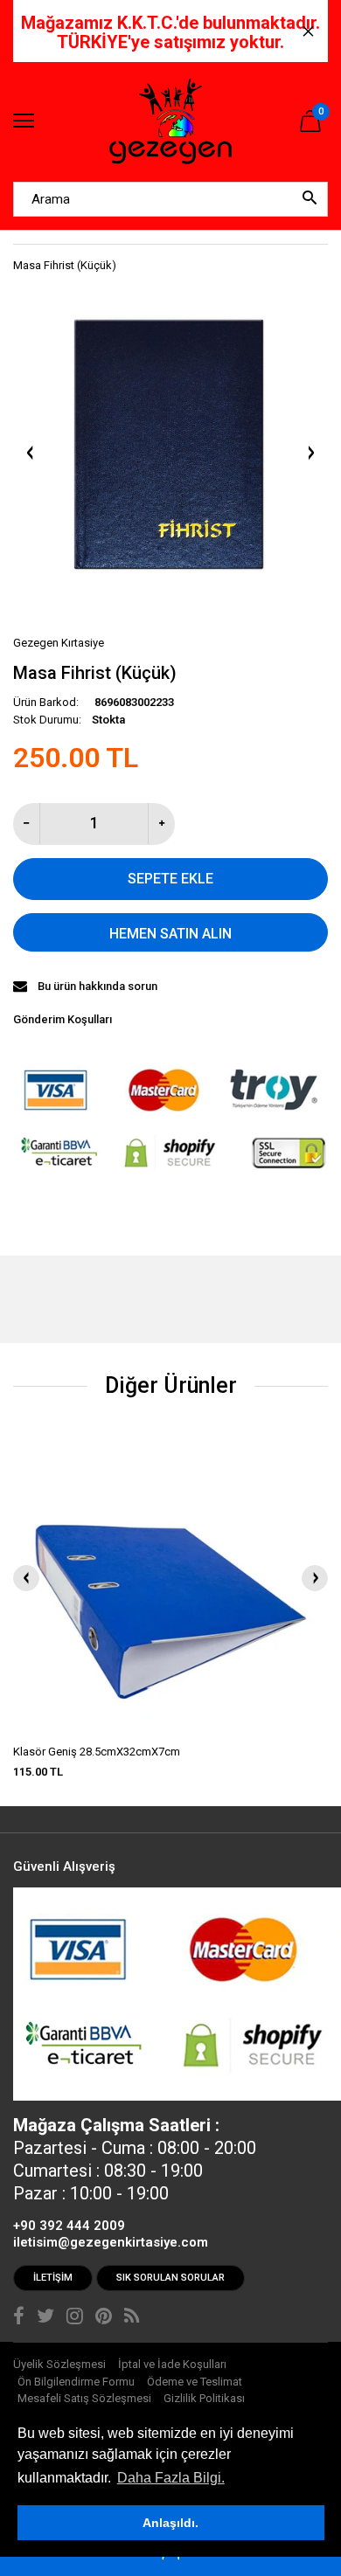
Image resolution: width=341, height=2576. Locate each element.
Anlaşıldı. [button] (170, 2523)
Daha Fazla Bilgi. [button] (171, 2478)
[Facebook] (19, 2318)
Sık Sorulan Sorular (170, 2278)
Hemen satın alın (170, 934)
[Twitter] (45, 2318)
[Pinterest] (104, 2318)
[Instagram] (75, 2318)
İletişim (53, 2278)
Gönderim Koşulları (63, 1019)
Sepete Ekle (170, 879)
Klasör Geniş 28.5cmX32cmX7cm (97, 1752)
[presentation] (26, 1578)
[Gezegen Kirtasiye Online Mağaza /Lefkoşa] (170, 122)
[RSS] (132, 2318)
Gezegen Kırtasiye (59, 643)
